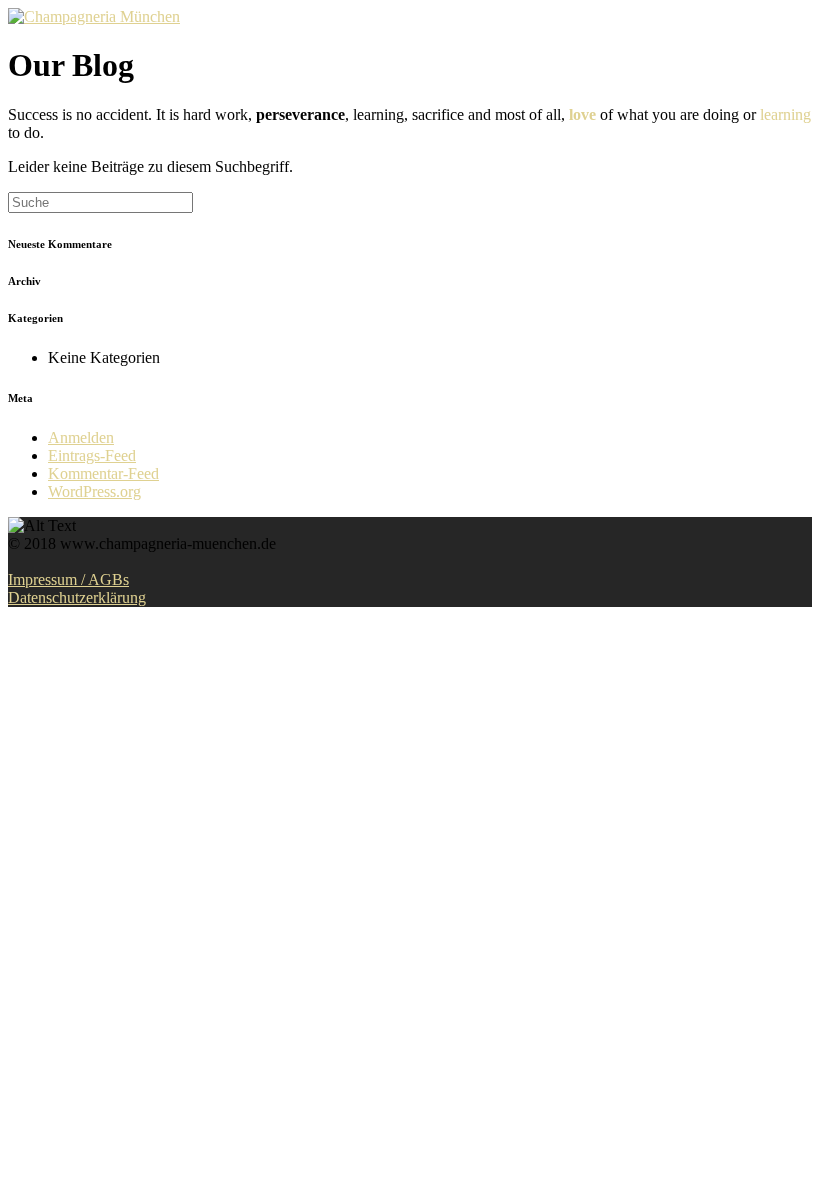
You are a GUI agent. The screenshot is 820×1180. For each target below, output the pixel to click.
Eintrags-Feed (92, 455)
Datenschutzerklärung (77, 597)
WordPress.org (94, 491)
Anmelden (81, 437)
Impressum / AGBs (68, 579)
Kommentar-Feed (103, 473)
